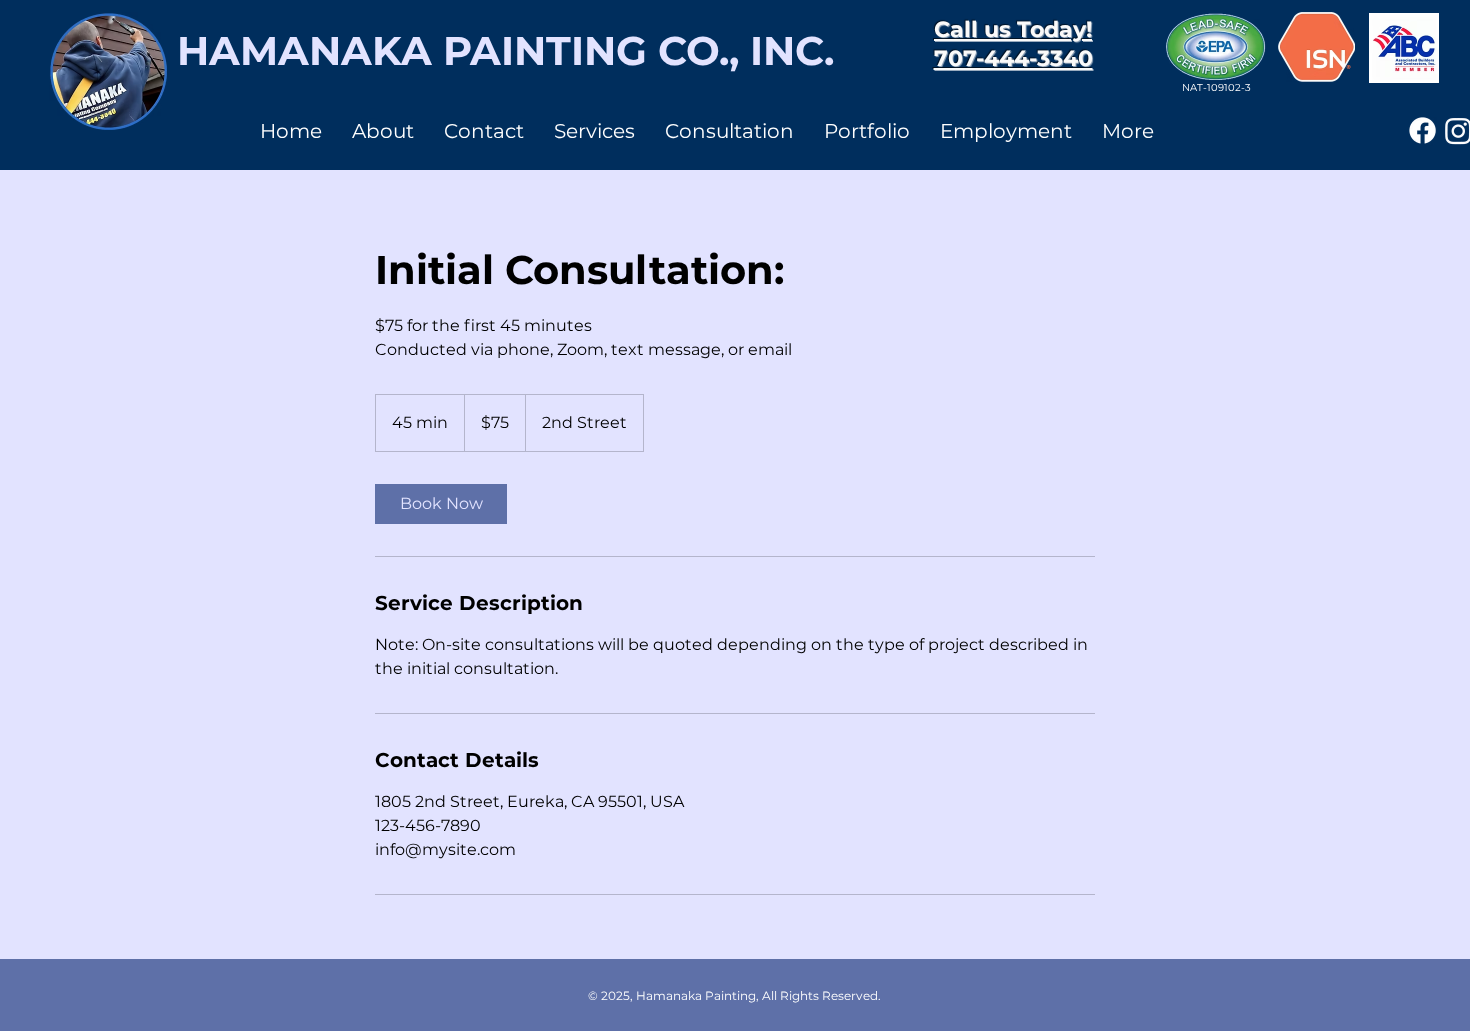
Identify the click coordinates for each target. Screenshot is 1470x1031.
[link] (441, 504)
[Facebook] (1422, 130)
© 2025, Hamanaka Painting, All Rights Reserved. (734, 995)
